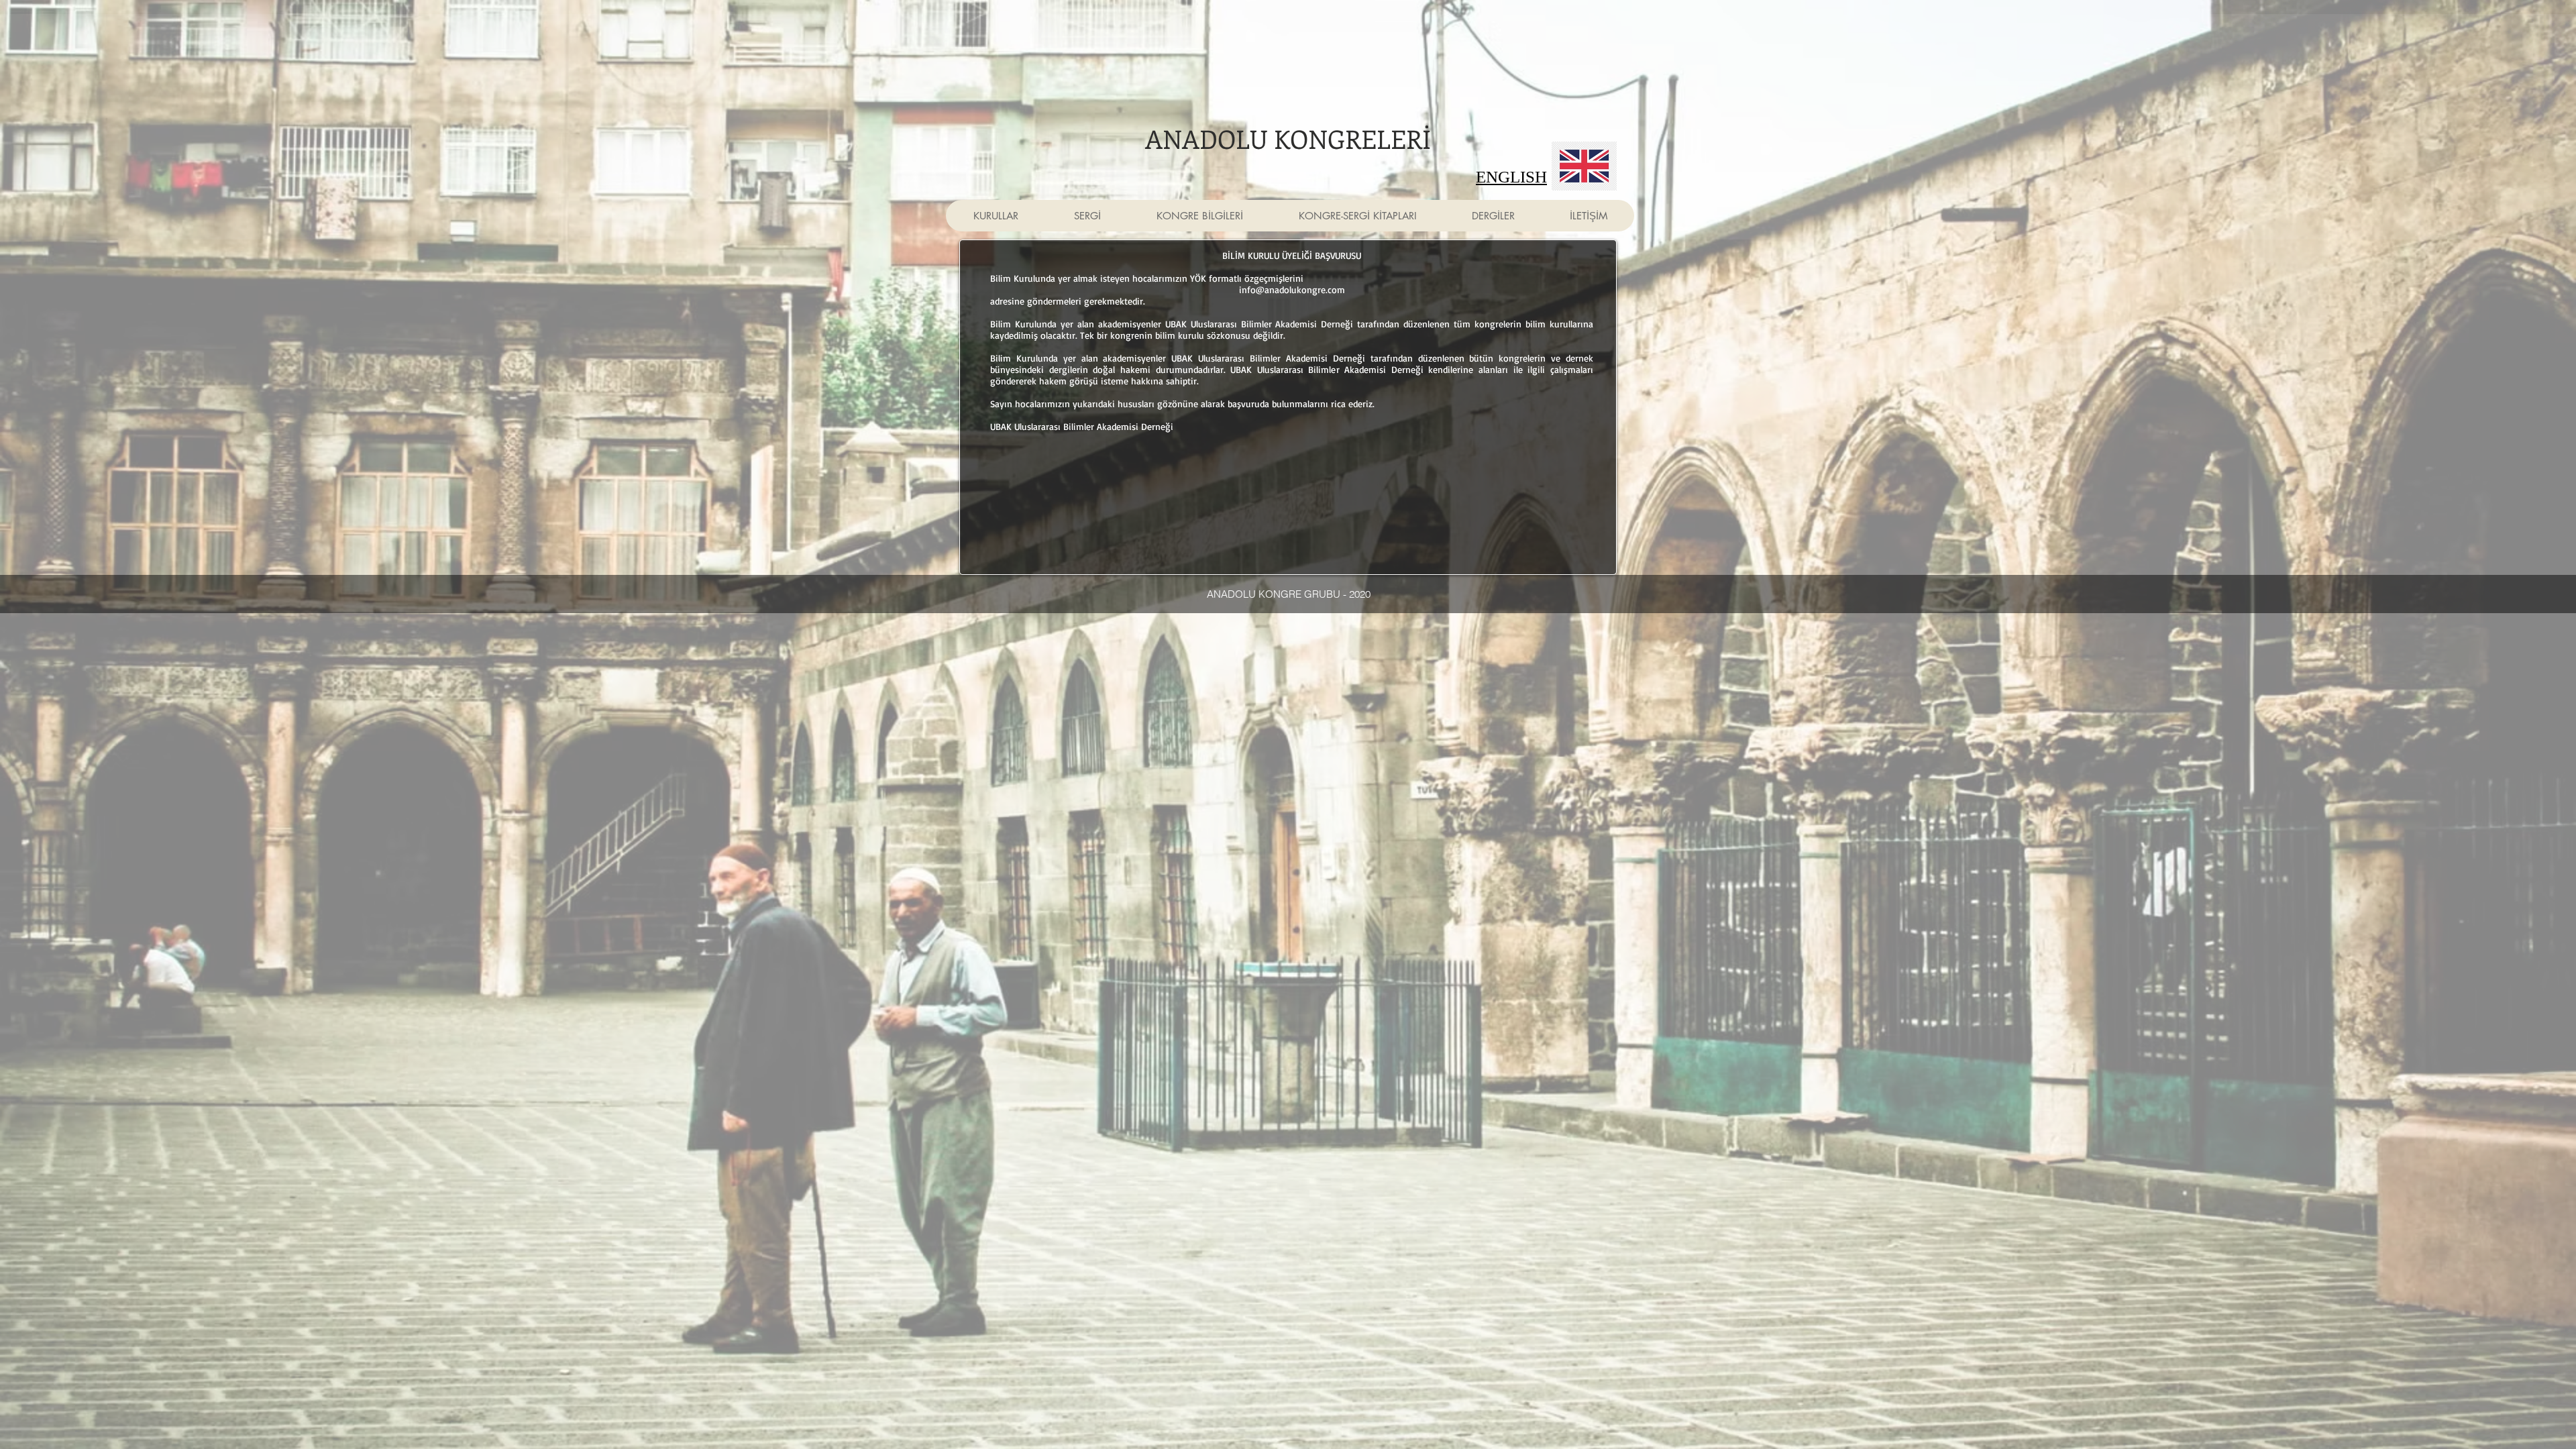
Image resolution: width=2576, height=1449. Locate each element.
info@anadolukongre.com (1292, 289)
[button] (996, 216)
